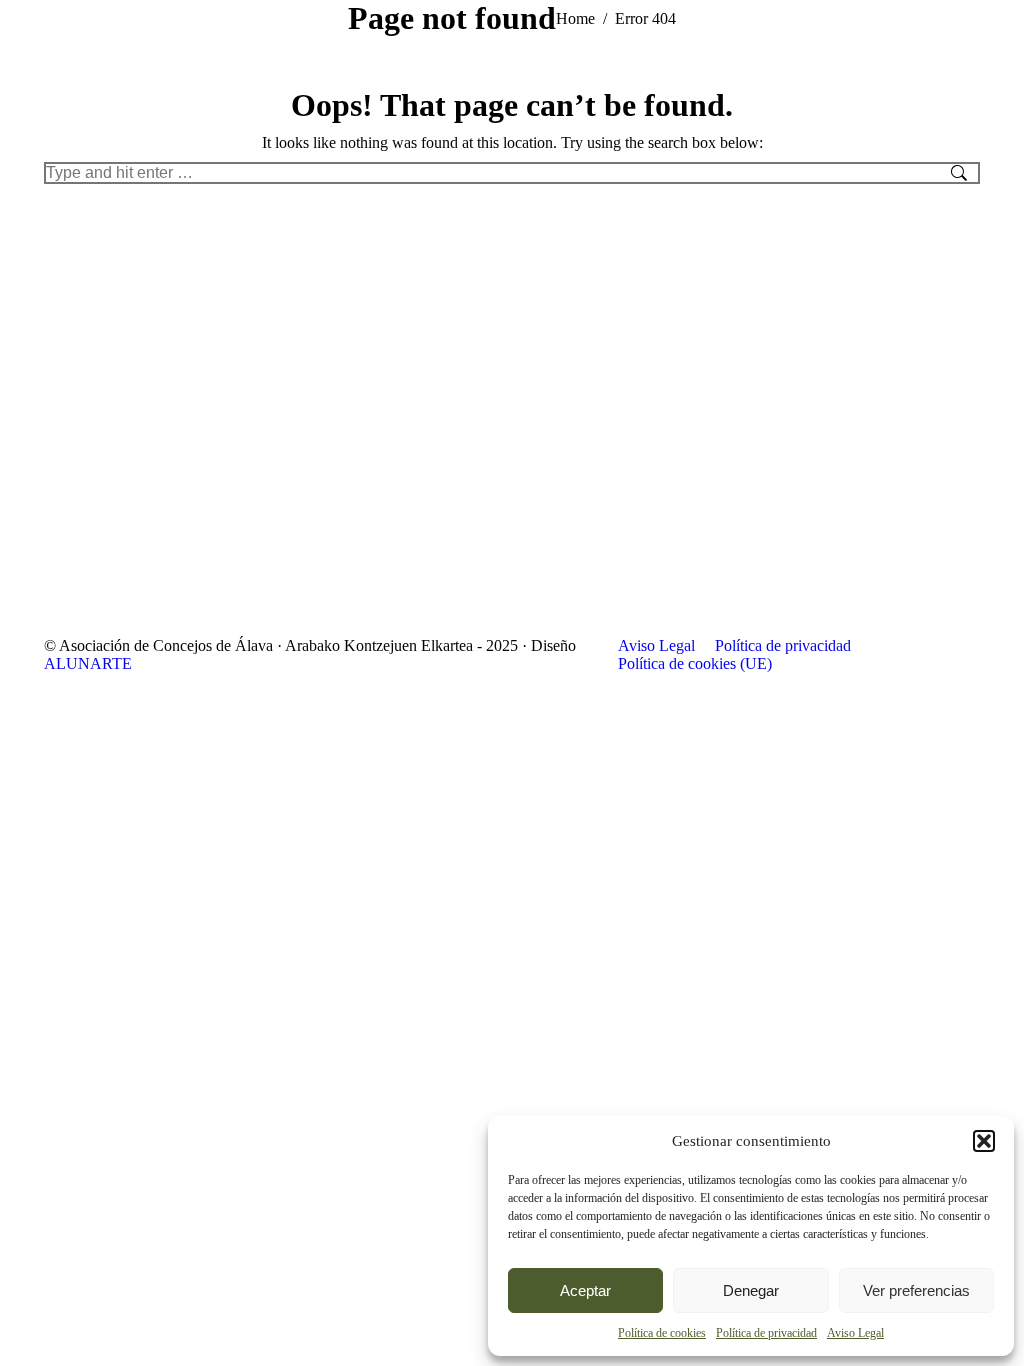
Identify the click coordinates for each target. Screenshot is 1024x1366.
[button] (984, 1141)
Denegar (751, 1290)
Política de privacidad (766, 1333)
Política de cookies (662, 1333)
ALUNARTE (88, 663)
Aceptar (585, 1290)
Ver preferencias (916, 1290)
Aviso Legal (855, 1333)
